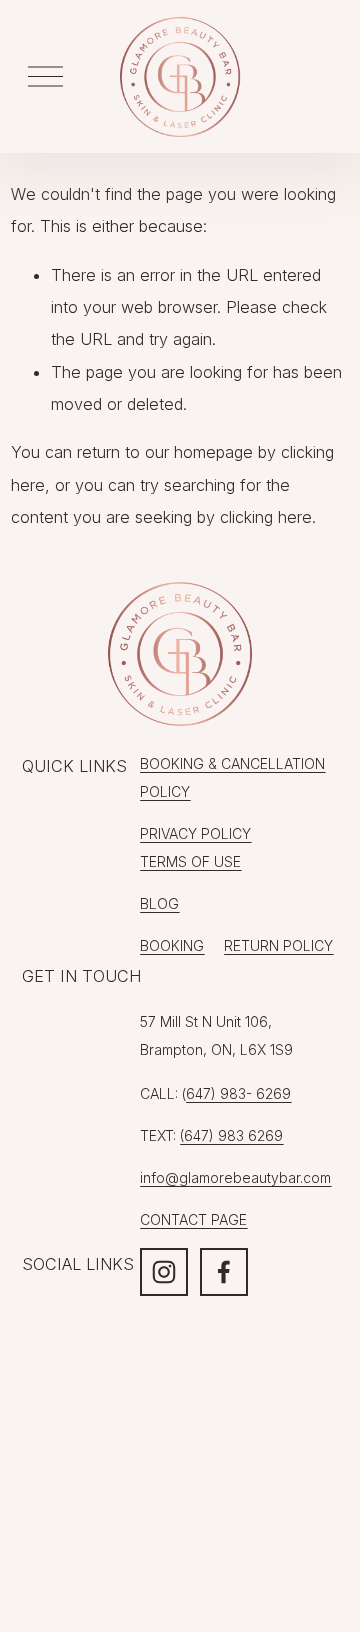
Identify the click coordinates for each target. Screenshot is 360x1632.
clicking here (266, 517)
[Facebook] (224, 1272)
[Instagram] (164, 1272)
